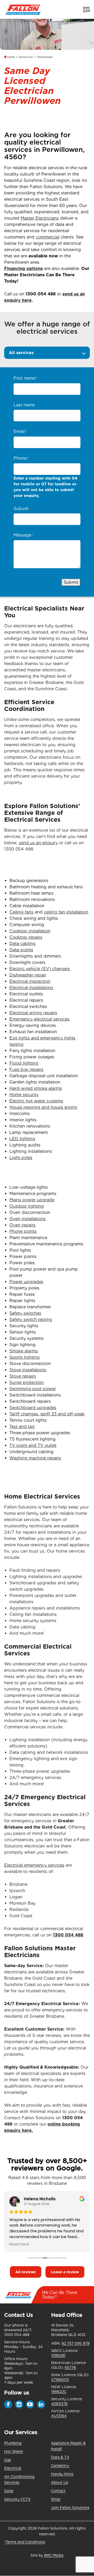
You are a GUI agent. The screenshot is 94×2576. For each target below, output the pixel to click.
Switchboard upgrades (33, 1408)
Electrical (13, 2468)
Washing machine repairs (35, 1458)
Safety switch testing (31, 1319)
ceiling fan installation (66, 912)
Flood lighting (24, 1063)
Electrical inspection (30, 981)
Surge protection (27, 1382)
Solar (9, 2491)
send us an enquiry (38, 843)
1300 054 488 (41, 294)
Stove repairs (23, 1376)
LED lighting (22, 1139)
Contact (58, 2491)
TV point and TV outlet (33, 1445)
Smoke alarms (24, 1351)
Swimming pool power (33, 1389)
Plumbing (13, 2443)
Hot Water (14, 2451)
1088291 (58, 2355)
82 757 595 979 (76, 2343)
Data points (21, 950)
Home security (24, 1095)
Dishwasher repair (28, 975)
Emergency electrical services (39, 1019)
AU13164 (59, 2416)
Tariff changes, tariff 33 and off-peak (47, 1414)
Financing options (23, 269)
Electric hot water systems (36, 1101)
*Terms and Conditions (25, 2542)
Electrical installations (31, 988)
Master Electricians (40, 218)
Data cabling (22, 944)
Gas (8, 2460)
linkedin (41, 2404)
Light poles (21, 1158)
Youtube (30, 2404)
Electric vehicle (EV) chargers (40, 969)
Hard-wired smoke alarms (36, 1088)
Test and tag (22, 1427)
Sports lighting (25, 1357)
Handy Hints (62, 2474)
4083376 (59, 2404)
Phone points (23, 1231)
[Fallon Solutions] (23, 9)
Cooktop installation (30, 931)
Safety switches (25, 1313)
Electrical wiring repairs (33, 1013)
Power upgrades (26, 1282)
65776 (70, 2367)
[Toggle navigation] (86, 9)
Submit (71, 582)
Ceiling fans (21, 912)
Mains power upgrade (32, 1200)
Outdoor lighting (27, 1206)
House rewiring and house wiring (43, 1107)
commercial (48, 237)
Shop (56, 2499)
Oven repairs (22, 1225)
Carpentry (60, 2466)
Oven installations (28, 1219)
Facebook (8, 2404)
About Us (60, 2482)
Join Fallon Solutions (70, 2508)
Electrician (26, 57)
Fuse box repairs (26, 1069)
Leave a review (65, 2272)
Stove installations (28, 1370)
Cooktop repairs (26, 937)
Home (11, 57)
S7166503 (60, 2380)
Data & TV (60, 2457)
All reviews (26, 2272)
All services (21, 353)
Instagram (19, 2404)
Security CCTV (17, 2499)
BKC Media (54, 2555)
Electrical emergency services (34, 1865)
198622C (59, 2392)
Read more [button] (19, 2244)
